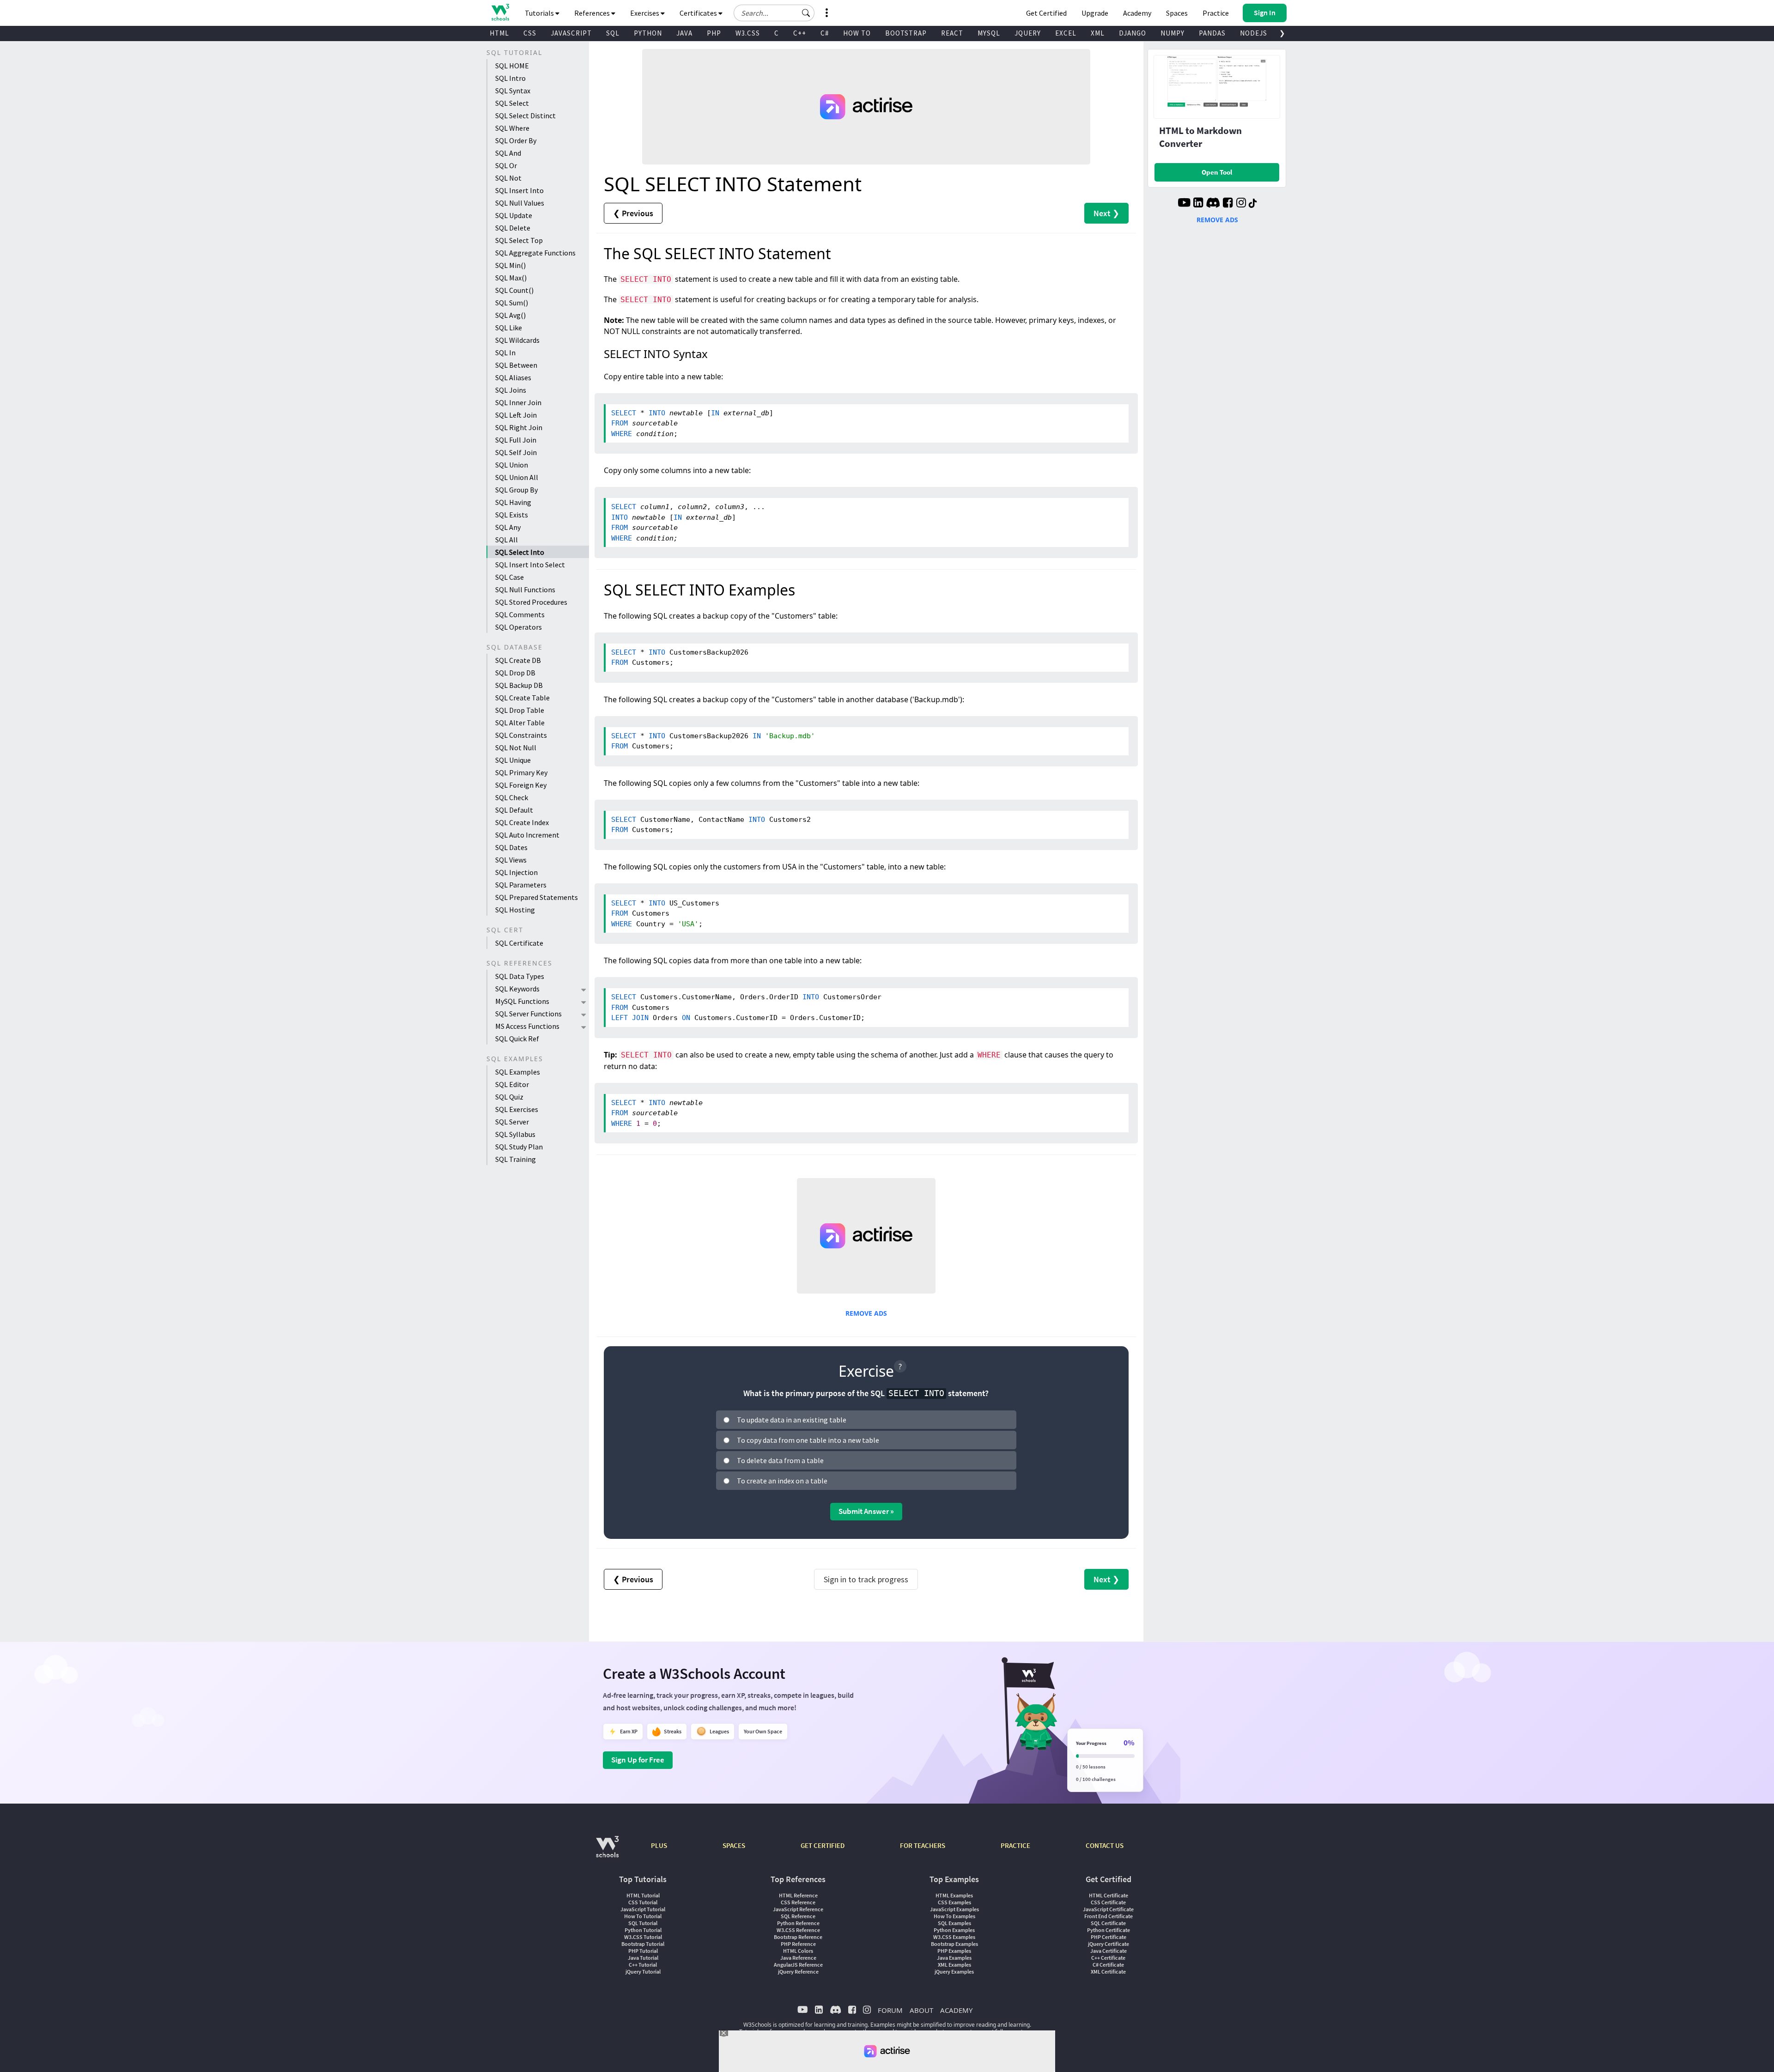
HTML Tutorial (643, 1895)
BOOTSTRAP (906, 33)
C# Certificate (1108, 1965)
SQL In (505, 352)
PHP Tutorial (643, 1951)
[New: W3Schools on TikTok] (1253, 204)
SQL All (507, 540)
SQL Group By (516, 490)
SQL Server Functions (529, 1014)
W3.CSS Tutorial (643, 1937)
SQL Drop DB (515, 673)
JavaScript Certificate (1108, 1909)
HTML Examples (954, 1895)
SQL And (508, 153)
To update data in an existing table (792, 1420)
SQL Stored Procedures (531, 602)
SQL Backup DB (519, 685)
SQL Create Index (522, 822)
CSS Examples (954, 1902)
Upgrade (1095, 13)
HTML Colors (798, 1951)
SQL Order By (516, 140)
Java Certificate (1109, 1951)
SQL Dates (511, 847)
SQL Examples (518, 1072)
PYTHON (648, 33)
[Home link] (500, 12)
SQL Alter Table (520, 723)
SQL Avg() (510, 315)
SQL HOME (512, 66)
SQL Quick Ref (517, 1039)
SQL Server (512, 1122)
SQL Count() (514, 290)
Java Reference (798, 1958)
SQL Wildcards (517, 340)
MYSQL (989, 33)
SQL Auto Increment (527, 835)
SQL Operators (519, 627)
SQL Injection (516, 872)
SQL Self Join (516, 452)
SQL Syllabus (515, 1134)
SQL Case (510, 577)
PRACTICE (1015, 1845)
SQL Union (512, 465)
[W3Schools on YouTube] (1184, 204)
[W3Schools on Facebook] (1228, 204)
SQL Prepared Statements (537, 897)
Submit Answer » (866, 1511)
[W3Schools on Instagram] (1241, 204)
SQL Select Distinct (526, 115)
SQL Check (512, 797)
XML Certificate (1108, 1972)
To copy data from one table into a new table (808, 1440)
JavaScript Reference (798, 1909)
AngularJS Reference (798, 1965)
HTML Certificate (1109, 1895)
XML (1098, 33)
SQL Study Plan (519, 1147)
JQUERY (1028, 33)
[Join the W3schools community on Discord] (1213, 204)
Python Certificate (1109, 1930)
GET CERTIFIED (823, 1845)
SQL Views (511, 860)
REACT (952, 33)
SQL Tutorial (643, 1923)
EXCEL (1066, 33)
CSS (530, 33)
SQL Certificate (519, 943)
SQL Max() (511, 278)
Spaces (1177, 13)
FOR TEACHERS (923, 1845)
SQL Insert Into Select (530, 565)
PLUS (659, 1845)
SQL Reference (798, 1916)
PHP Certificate (1109, 1937)
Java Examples (954, 1958)
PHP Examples (954, 1951)
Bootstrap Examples (954, 1944)
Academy (1137, 13)
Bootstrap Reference (798, 1937)
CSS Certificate (1108, 1902)
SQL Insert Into (519, 190)
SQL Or (506, 165)
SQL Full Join (516, 440)
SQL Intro (510, 78)
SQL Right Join (519, 427)
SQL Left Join (516, 415)
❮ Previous (633, 213)
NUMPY (1173, 33)
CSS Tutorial (643, 1902)
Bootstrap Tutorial (643, 1944)
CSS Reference (798, 1902)
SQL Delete (513, 228)
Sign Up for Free (638, 1760)
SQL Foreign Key (521, 785)
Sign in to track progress (866, 1579)
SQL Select (512, 103)
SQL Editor (512, 1084)
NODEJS (1254, 33)
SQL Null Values (520, 203)
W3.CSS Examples (954, 1937)
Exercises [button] (645, 13)
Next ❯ (1106, 213)
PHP (714, 33)
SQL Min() (510, 265)
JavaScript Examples (954, 1909)
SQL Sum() (512, 303)
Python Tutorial (643, 1930)
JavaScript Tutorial (643, 1909)
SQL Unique (513, 760)
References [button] (593, 13)
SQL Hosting (515, 910)
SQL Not (508, 178)
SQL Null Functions (525, 589)
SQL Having (513, 502)
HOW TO (857, 33)
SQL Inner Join (518, 402)
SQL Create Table (522, 698)
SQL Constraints (521, 735)
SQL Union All (517, 477)
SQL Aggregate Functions (535, 253)
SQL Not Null (516, 747)
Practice (1216, 13)
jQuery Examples (954, 1972)
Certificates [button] (699, 13)
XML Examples (954, 1965)
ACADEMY (956, 2010)
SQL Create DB (518, 660)
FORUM (890, 2010)
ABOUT (921, 2010)
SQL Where (512, 128)
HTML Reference (798, 1895)
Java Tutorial (643, 1958)
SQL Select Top (519, 240)
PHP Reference (798, 1944)
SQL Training (516, 1159)
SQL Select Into (520, 552)
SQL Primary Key (521, 772)
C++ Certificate (1108, 1958)
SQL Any (508, 527)
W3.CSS (748, 33)
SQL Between (516, 365)
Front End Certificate (1109, 1916)
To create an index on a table (782, 1481)
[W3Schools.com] (607, 1851)
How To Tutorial (643, 1916)
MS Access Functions (527, 1026)
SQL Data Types (520, 976)
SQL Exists (512, 515)
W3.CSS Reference (798, 1930)
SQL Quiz (509, 1097)
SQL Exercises (517, 1109)
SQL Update (514, 215)
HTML (499, 33)
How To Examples (954, 1916)
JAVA (684, 33)
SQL (613, 33)
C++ (800, 33)
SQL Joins (511, 390)
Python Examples (954, 1930)
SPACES (734, 1845)
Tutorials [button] (540, 13)
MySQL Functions (522, 1001)
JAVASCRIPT (571, 33)
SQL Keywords (517, 989)
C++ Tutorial (643, 1965)
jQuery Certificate (1109, 1944)
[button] (806, 13)
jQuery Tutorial (643, 1972)
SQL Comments (520, 614)
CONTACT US (1105, 1845)
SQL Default (514, 810)
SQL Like (509, 328)
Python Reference (798, 1923)
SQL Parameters (521, 885)
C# (825, 33)
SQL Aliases (513, 377)
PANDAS (1212, 33)
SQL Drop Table (520, 710)
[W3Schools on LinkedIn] (1198, 204)
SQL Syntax (513, 91)
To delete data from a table (780, 1460)
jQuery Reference (798, 1972)
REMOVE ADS (866, 1313)
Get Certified (1046, 13)
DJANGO (1133, 33)
